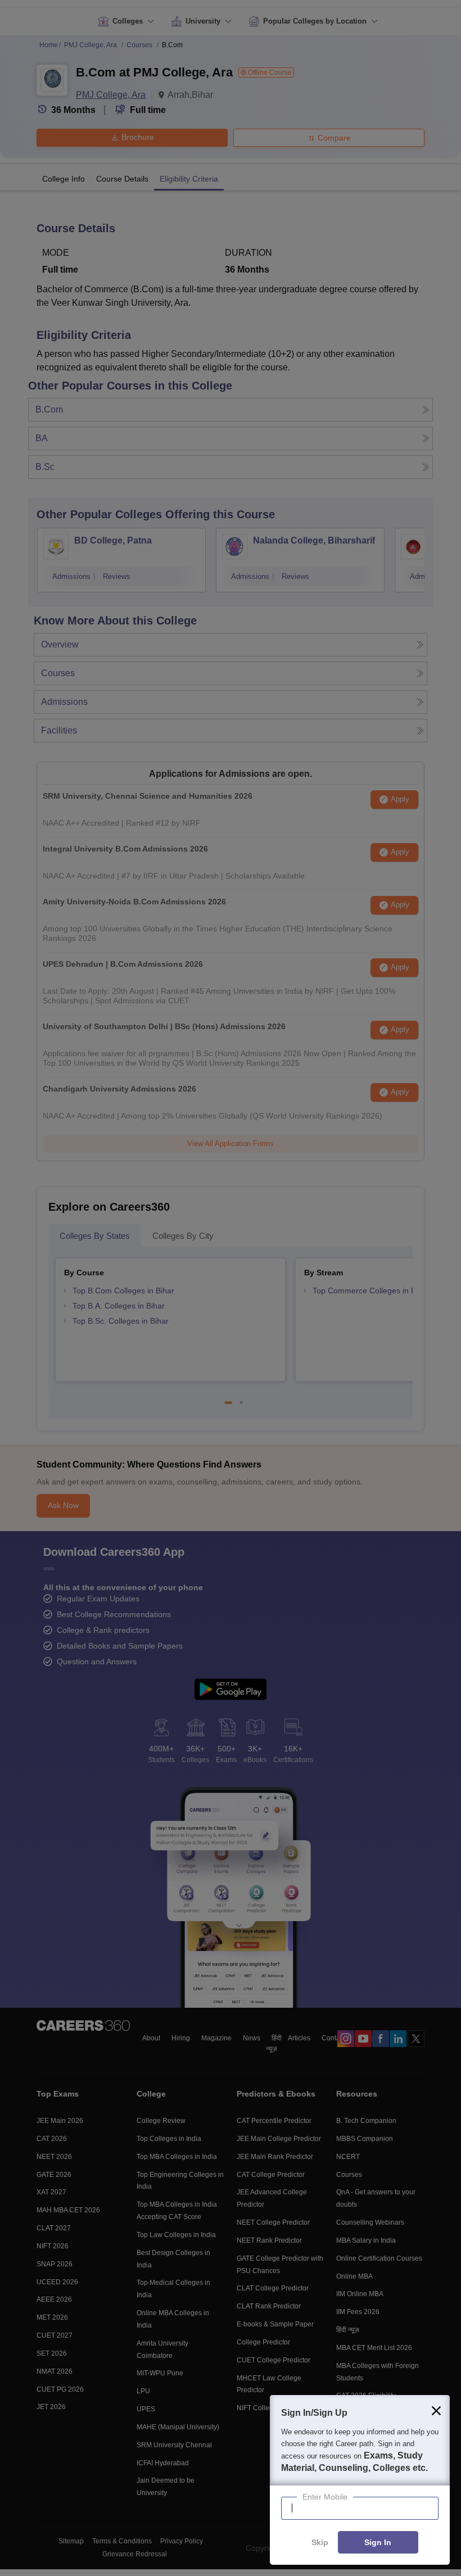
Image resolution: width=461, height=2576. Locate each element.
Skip (320, 2543)
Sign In (378, 2543)
